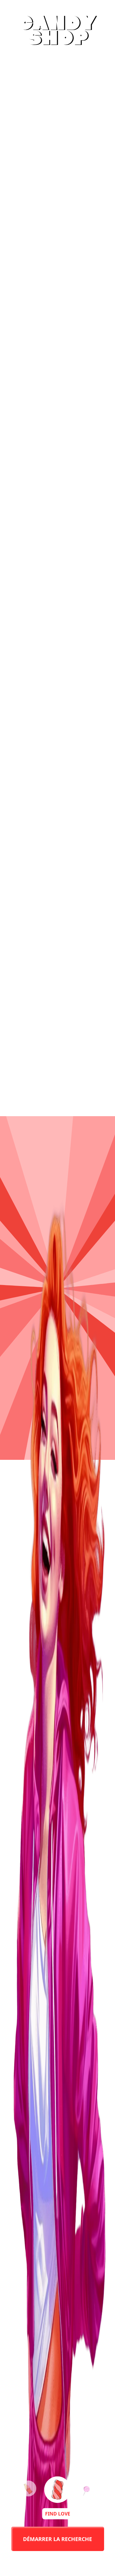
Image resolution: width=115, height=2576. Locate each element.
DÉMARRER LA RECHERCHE (57, 2539)
